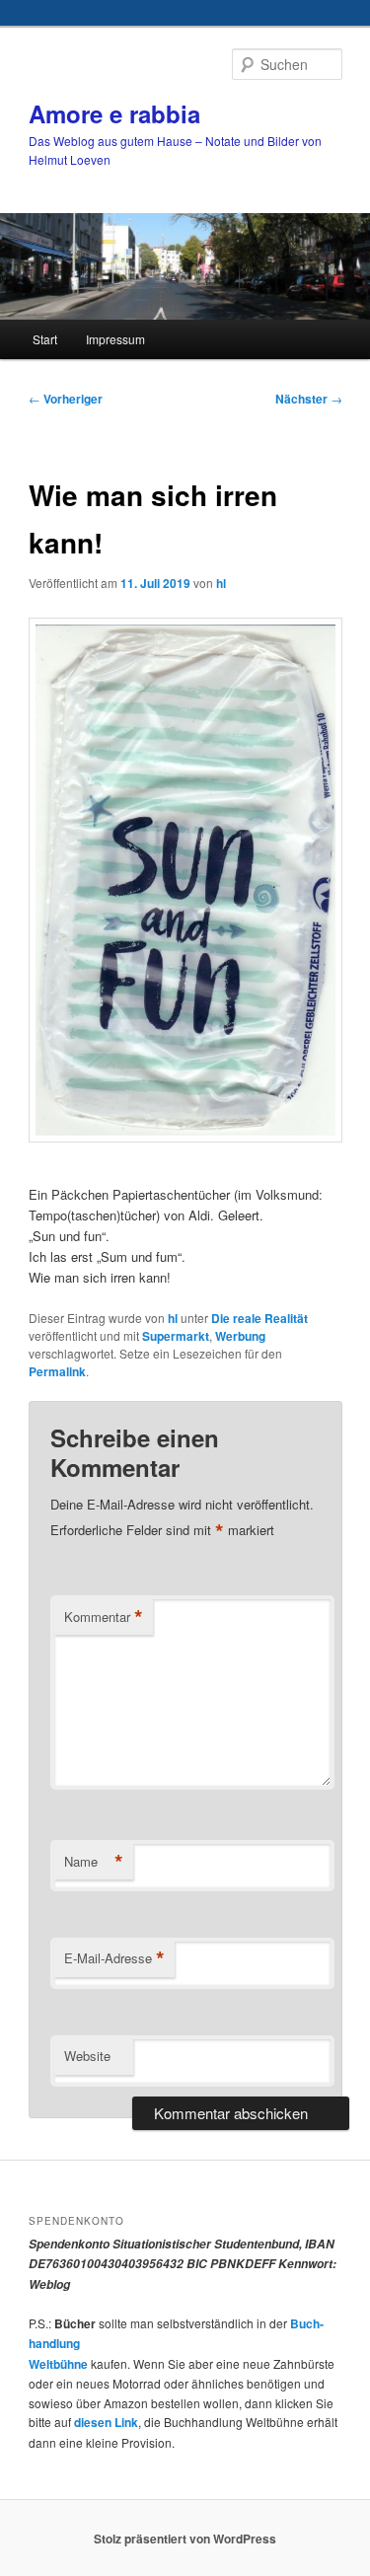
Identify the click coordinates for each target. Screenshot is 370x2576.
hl (221, 583)
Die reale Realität (259, 1318)
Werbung (240, 1336)
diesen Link (106, 2422)
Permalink (57, 1371)
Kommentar (104, 1617)
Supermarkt (176, 1336)
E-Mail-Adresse (114, 1958)
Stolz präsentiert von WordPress (185, 2539)
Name (94, 1862)
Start (45, 339)
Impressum (115, 339)
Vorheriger (66, 399)
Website (87, 2056)
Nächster (309, 399)
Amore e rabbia (114, 113)
